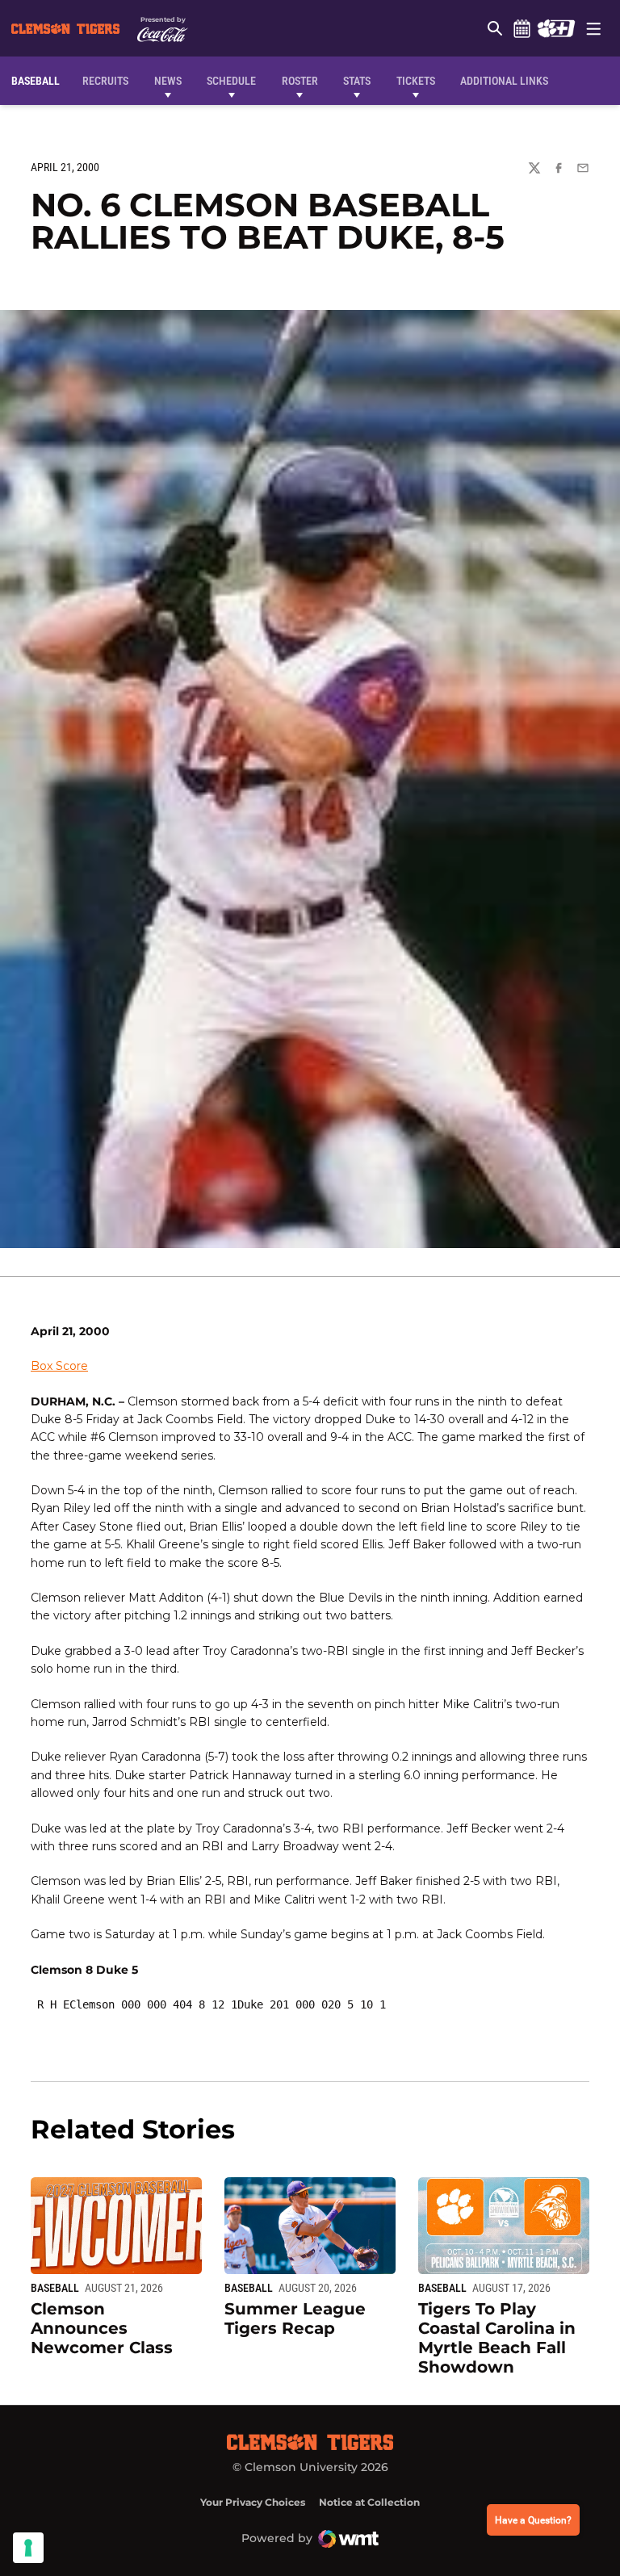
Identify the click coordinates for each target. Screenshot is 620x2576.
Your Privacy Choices (253, 2502)
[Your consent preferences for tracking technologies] (28, 2548)
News (168, 81)
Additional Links (504, 81)
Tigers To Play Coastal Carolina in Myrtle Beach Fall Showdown (497, 2338)
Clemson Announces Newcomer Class (102, 2328)
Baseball (55, 2288)
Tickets (416, 81)
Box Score (59, 1366)
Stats (357, 81)
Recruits (109, 80)
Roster (300, 81)
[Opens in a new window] (556, 28)
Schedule (522, 28)
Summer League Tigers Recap (295, 2318)
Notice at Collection (369, 2502)
